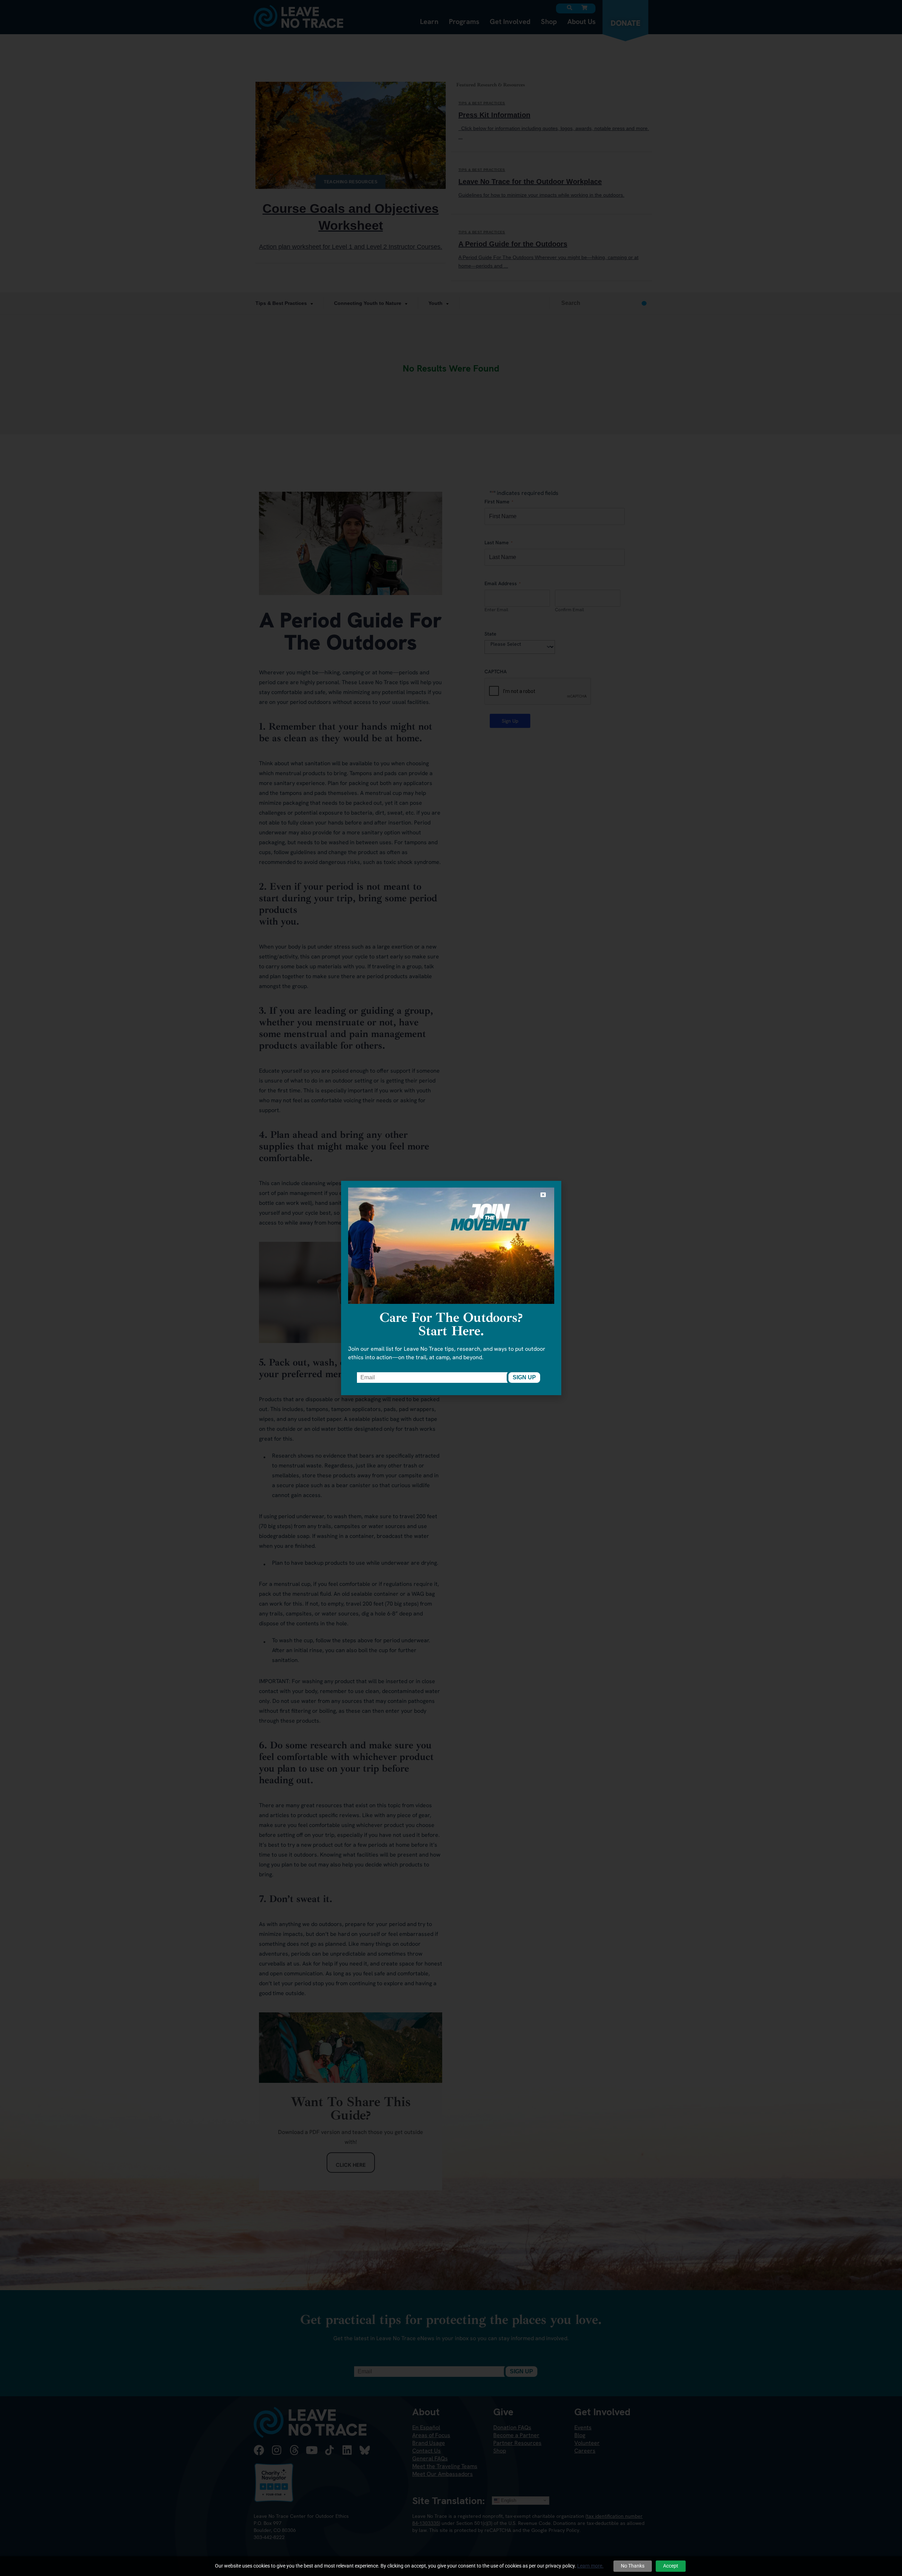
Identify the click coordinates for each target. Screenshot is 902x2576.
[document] (451, 1288)
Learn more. (590, 2566)
